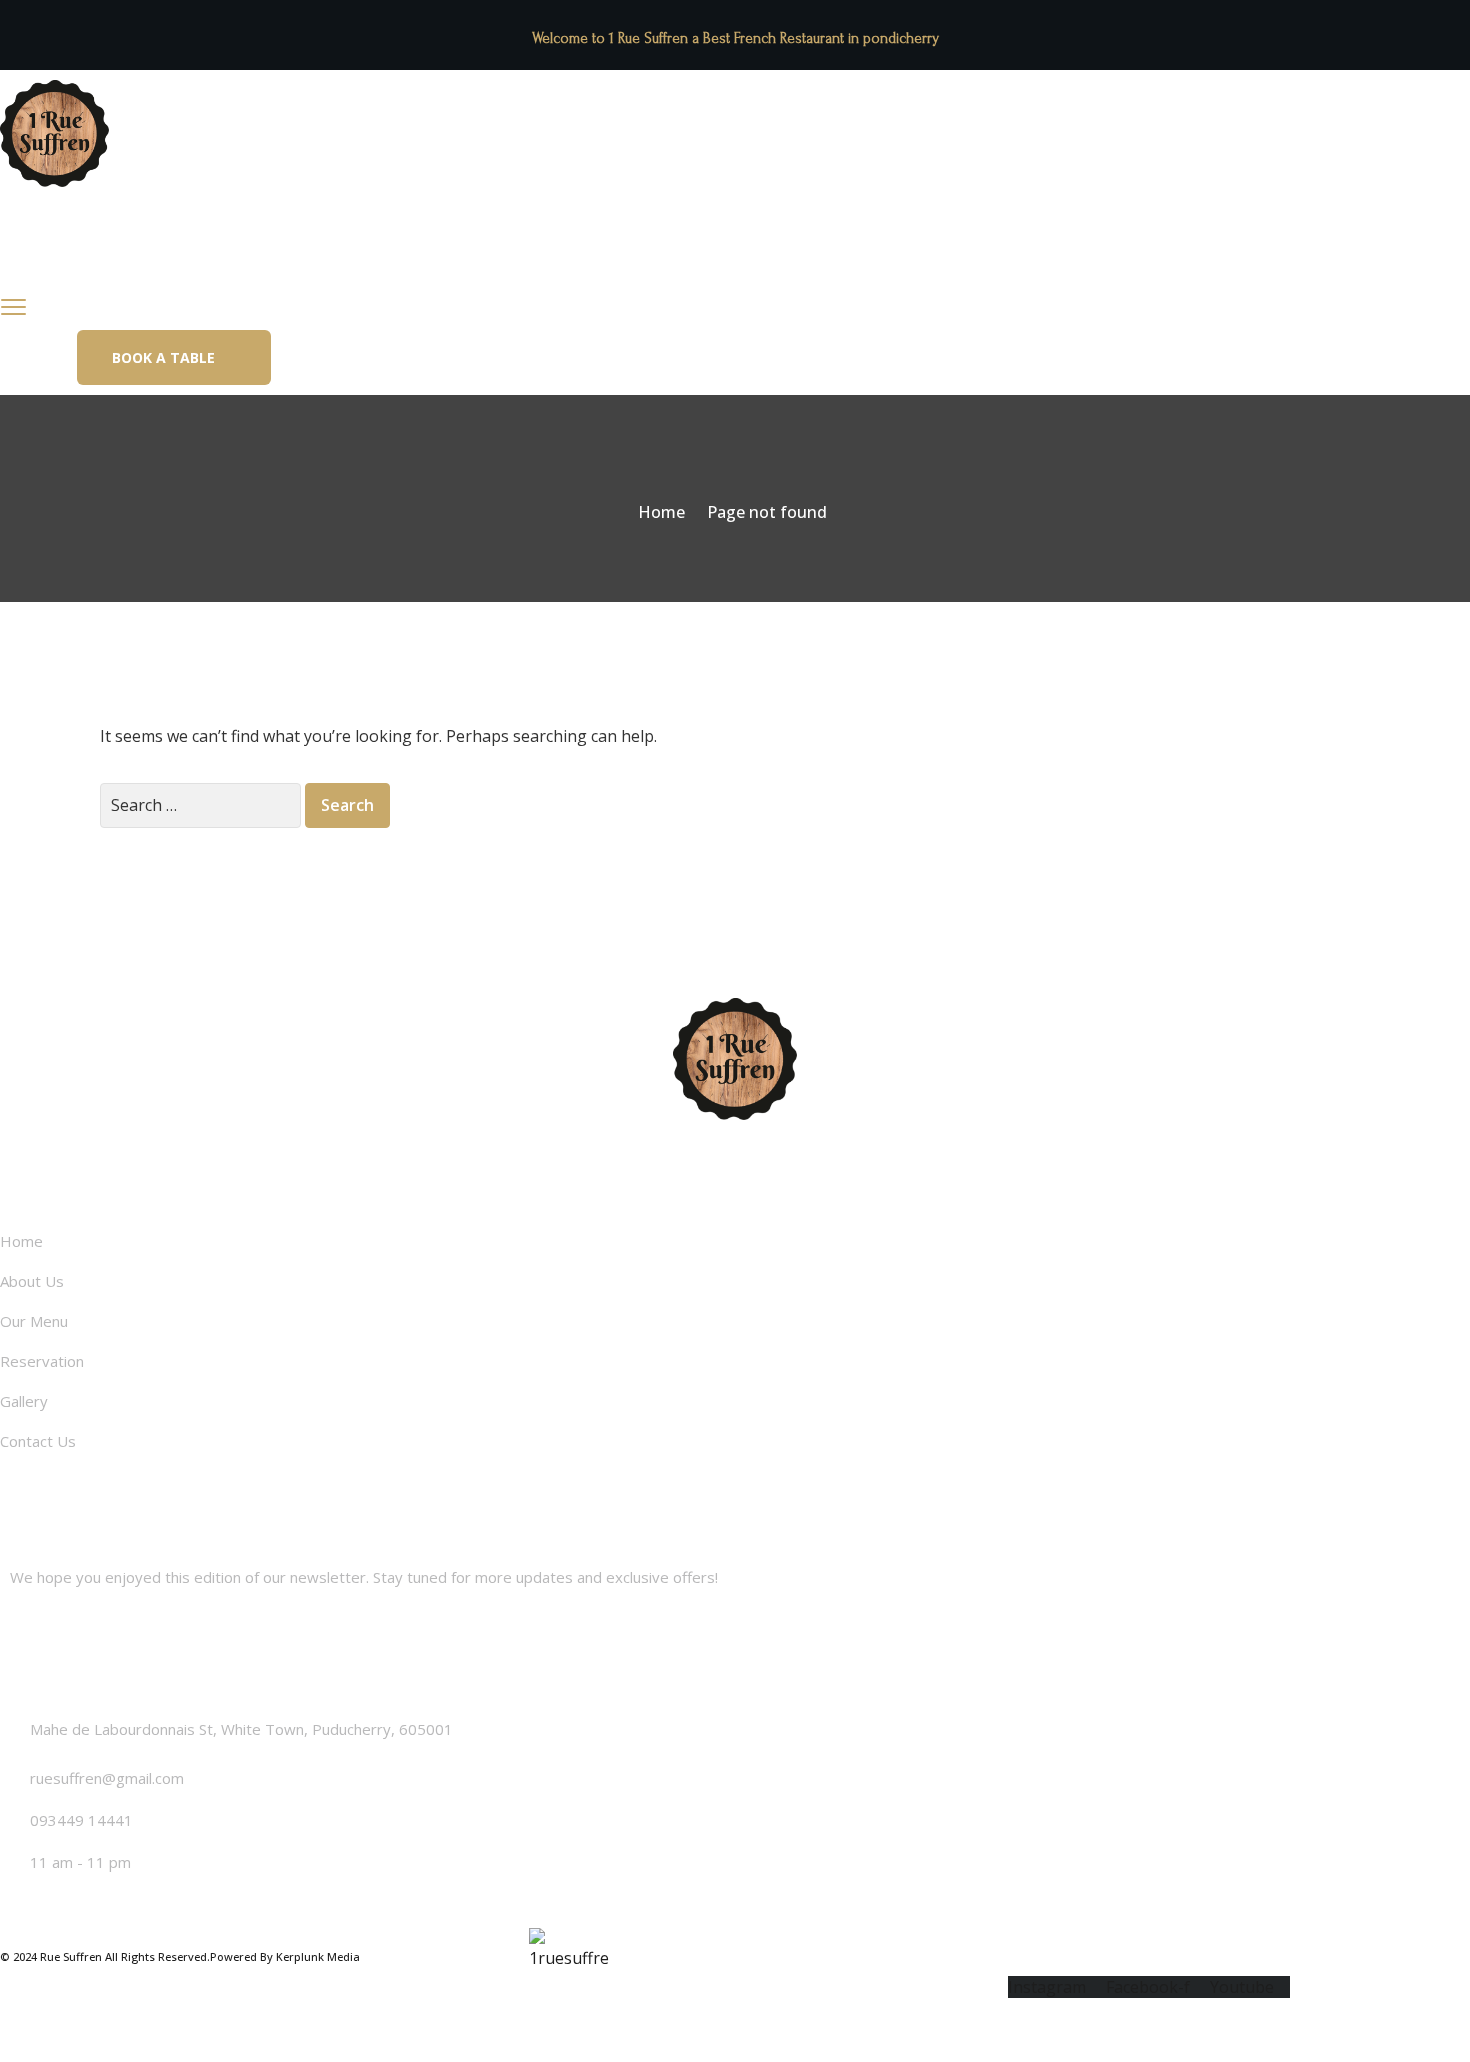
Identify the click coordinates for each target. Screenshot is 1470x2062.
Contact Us (641, 250)
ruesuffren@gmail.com (107, 1778)
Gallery (532, 250)
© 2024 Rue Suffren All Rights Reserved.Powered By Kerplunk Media (180, 1956)
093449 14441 (81, 1820)
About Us (180, 250)
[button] (174, 357)
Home (81, 250)
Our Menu (295, 250)
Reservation (420, 250)
